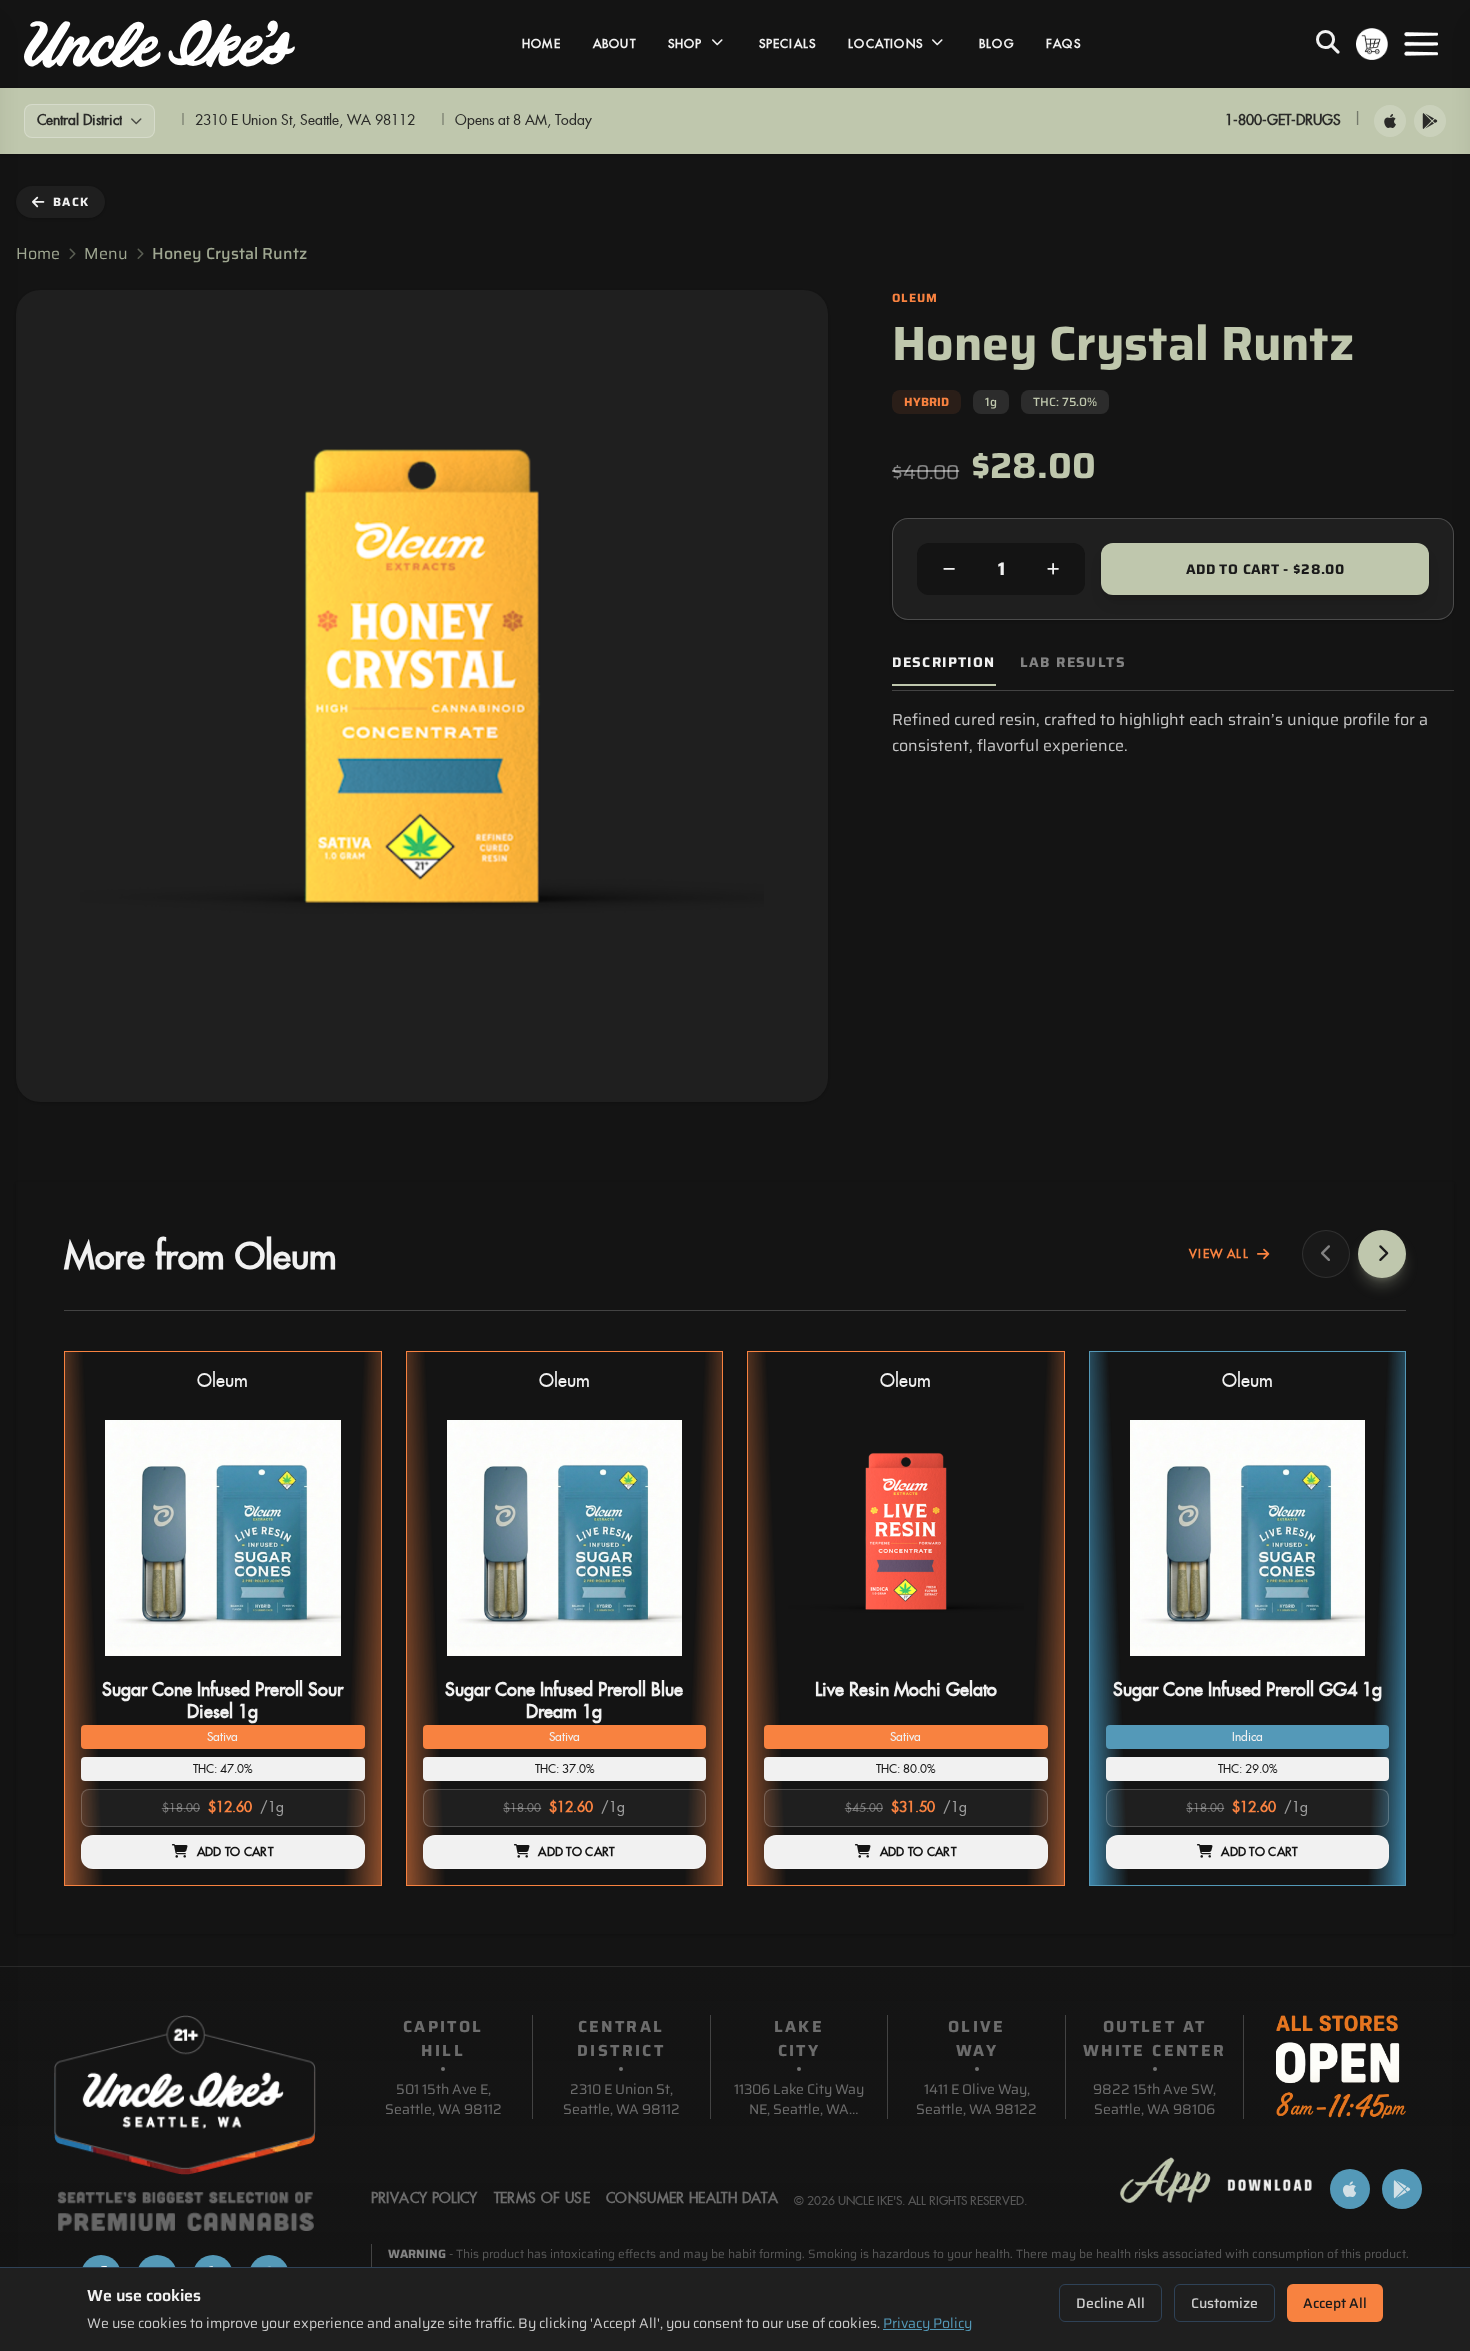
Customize (1224, 2303)
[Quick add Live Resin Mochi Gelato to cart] (1016, 1664)
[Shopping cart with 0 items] (1372, 44)
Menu (106, 254)
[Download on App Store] (1390, 121)
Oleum (222, 1381)
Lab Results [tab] (1073, 662)
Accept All (1335, 2303)
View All (1219, 1254)
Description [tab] (943, 662)
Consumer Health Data (692, 2199)
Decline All (1110, 2303)
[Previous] (1326, 1254)
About (614, 44)
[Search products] (1328, 44)
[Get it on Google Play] (1430, 121)
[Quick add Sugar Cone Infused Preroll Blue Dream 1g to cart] (674, 1664)
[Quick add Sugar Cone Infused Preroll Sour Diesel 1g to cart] (333, 1664)
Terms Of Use (542, 2199)
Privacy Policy (927, 2323)
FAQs (1063, 44)
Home (541, 44)
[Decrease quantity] (949, 569)
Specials (788, 44)
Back (71, 201)
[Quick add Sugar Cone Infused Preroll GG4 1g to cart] (1357, 1664)
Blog (996, 44)
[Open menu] (1421, 44)
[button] (223, 1618)
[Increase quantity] (1053, 569)
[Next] (1382, 1254)
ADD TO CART (235, 1852)
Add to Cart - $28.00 (1265, 569)
